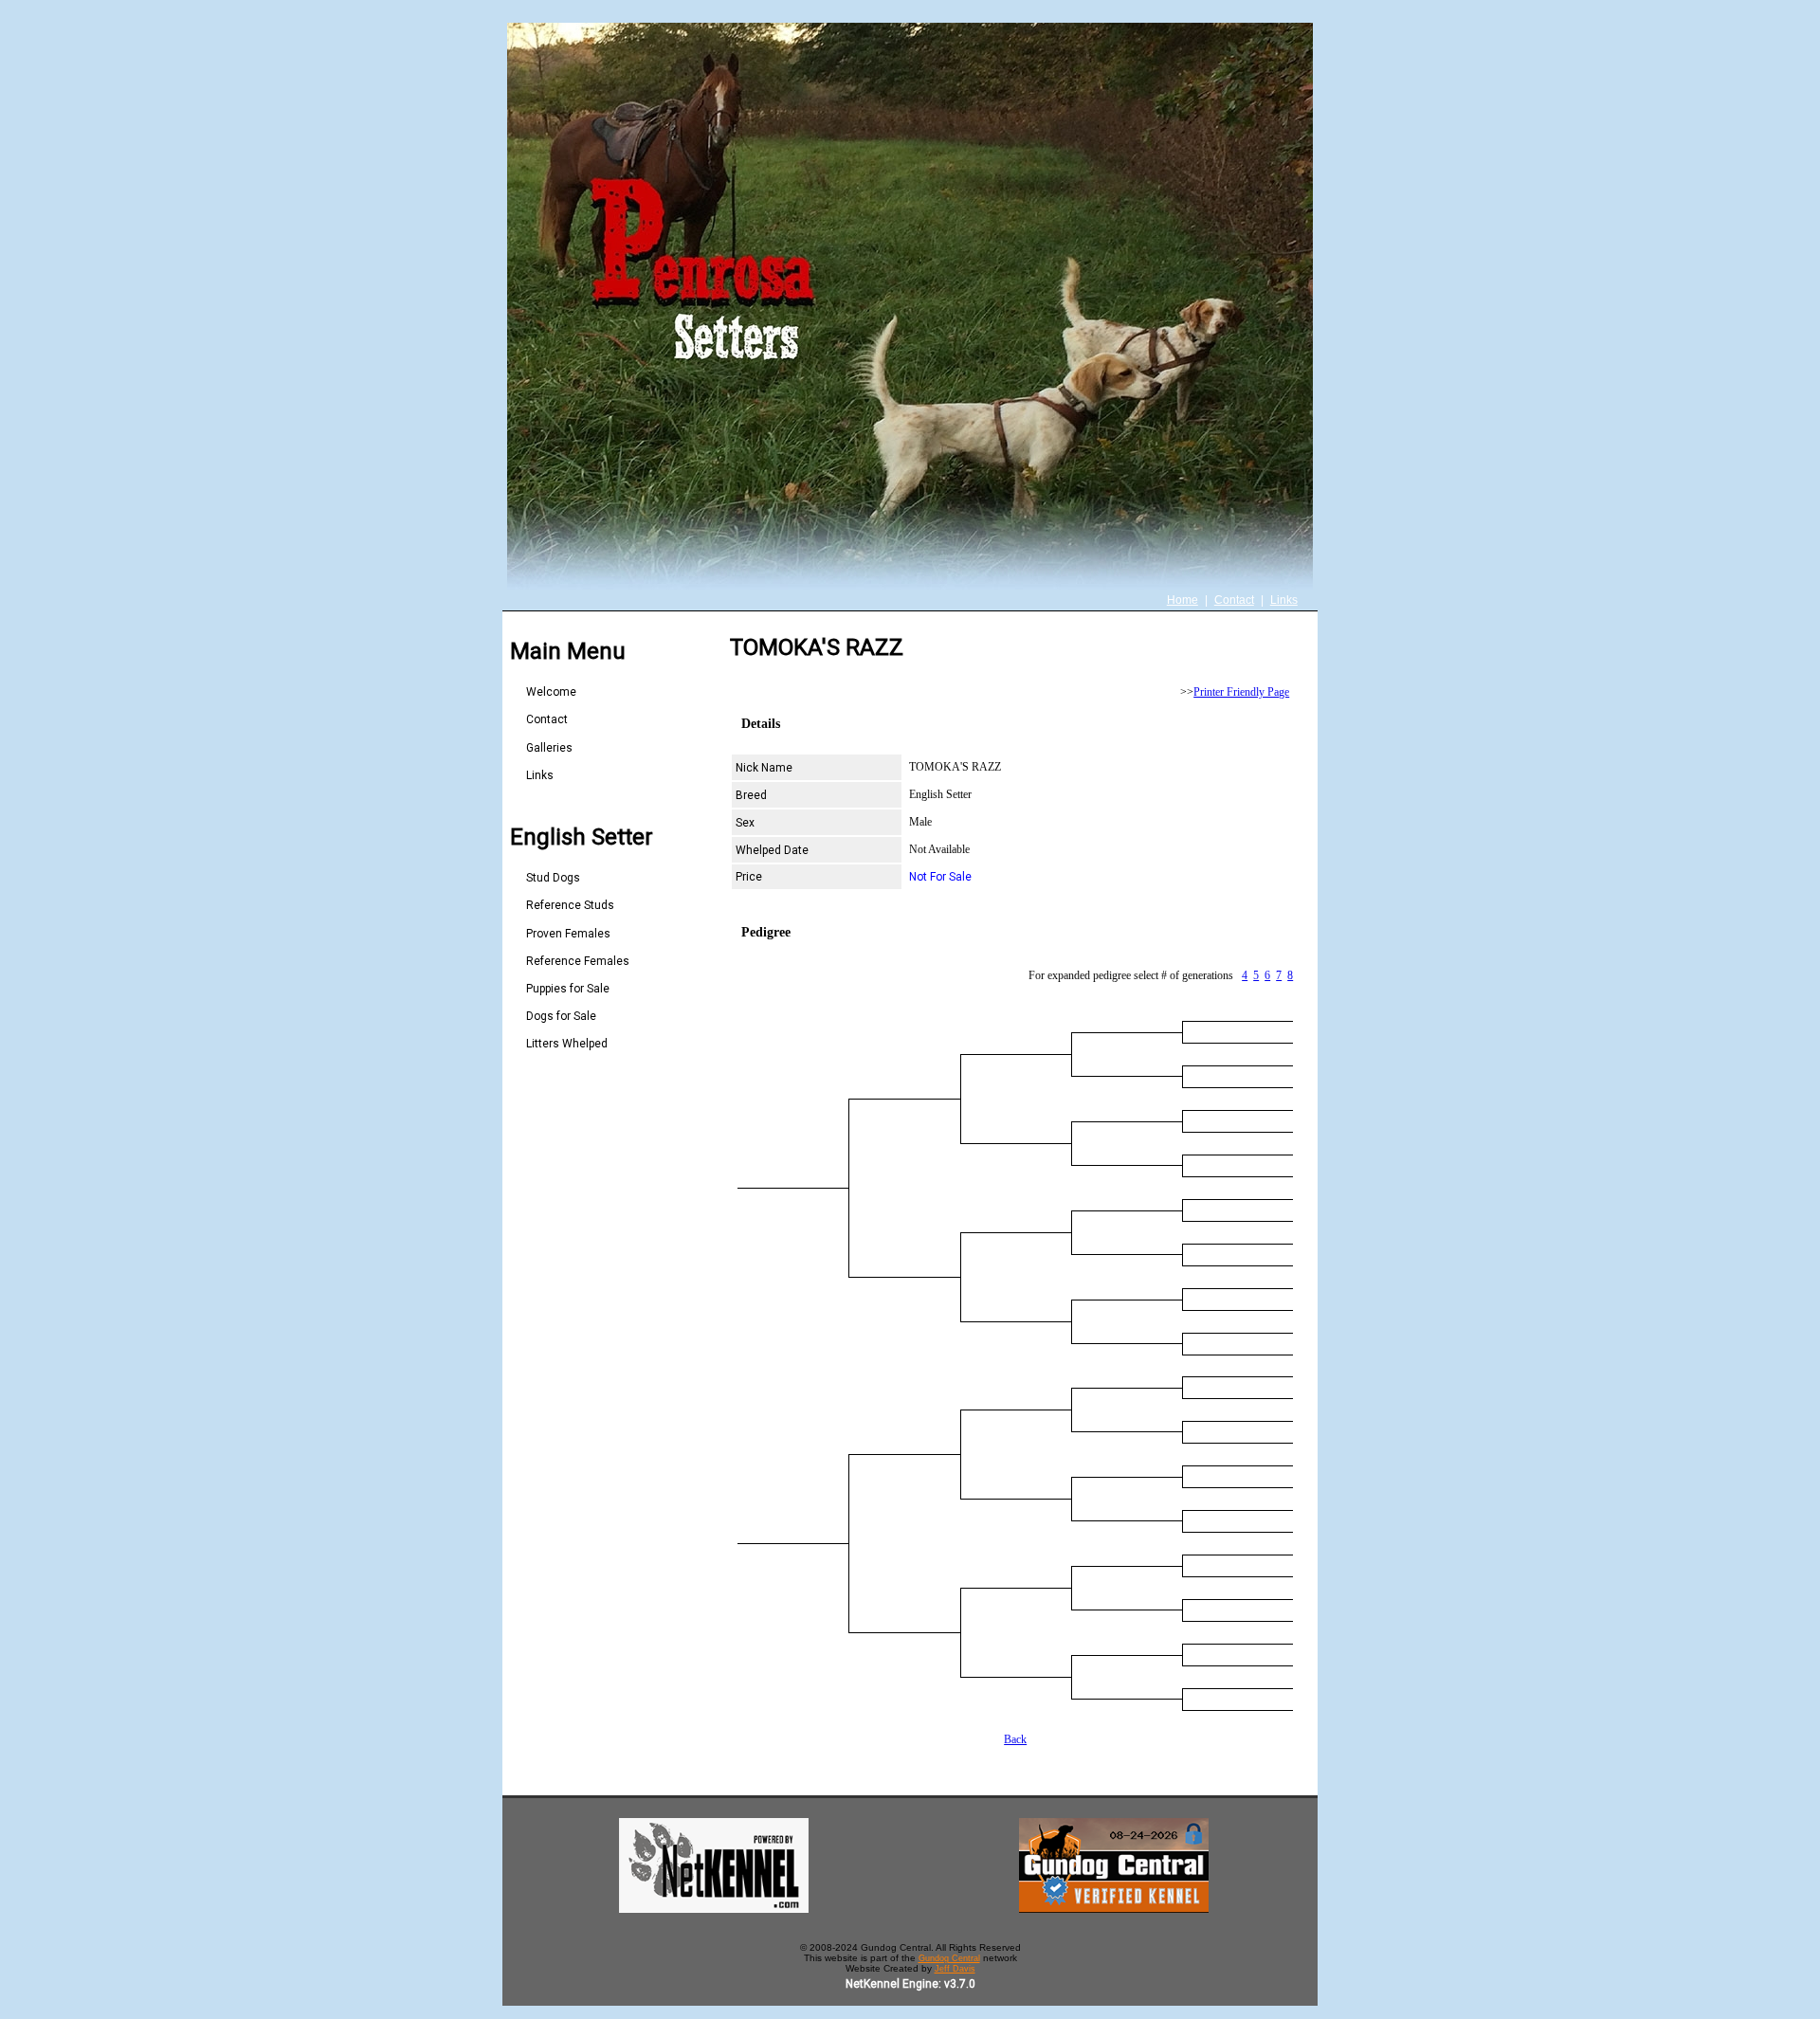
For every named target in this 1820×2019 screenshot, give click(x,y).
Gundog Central (949, 1958)
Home (1183, 600)
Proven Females (568, 934)
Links (1284, 600)
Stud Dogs (553, 878)
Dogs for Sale (561, 1016)
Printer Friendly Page (1241, 692)
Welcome (551, 692)
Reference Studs (570, 905)
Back (1015, 1739)
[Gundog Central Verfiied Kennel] (1114, 1909)
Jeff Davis (955, 1969)
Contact (1234, 600)
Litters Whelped (567, 1044)
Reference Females (578, 961)
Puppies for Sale (568, 989)
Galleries (549, 748)
